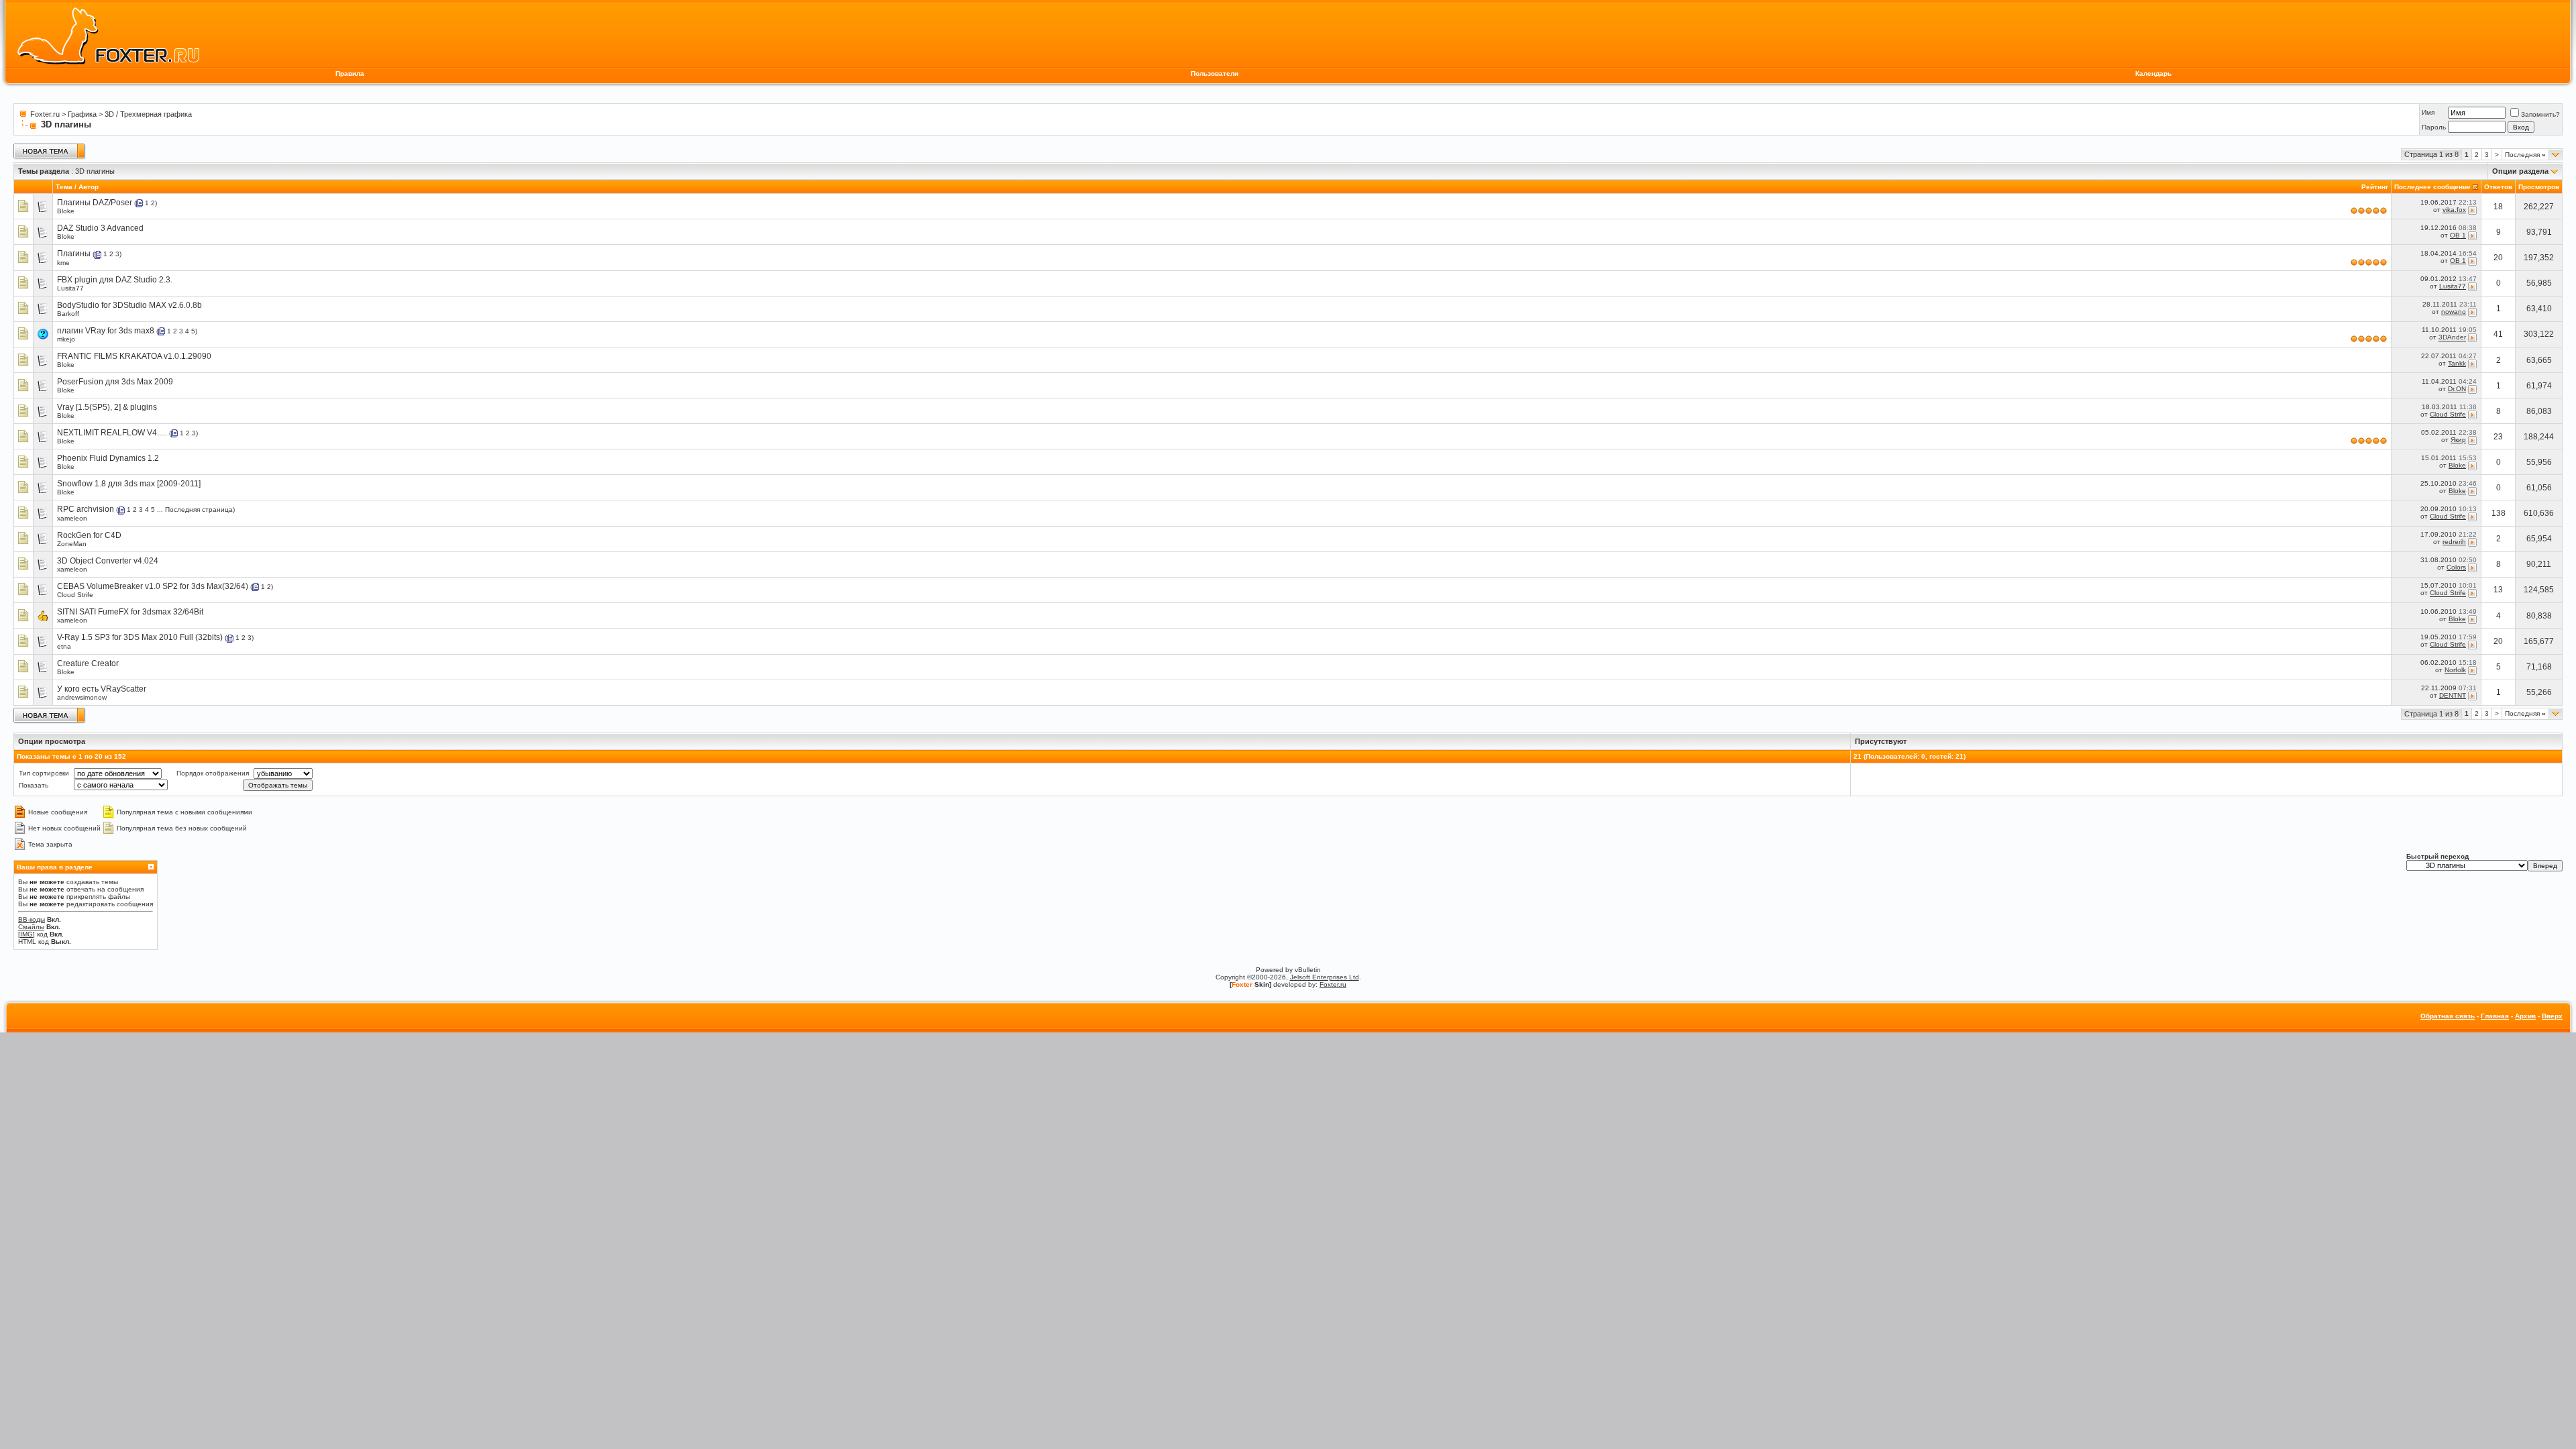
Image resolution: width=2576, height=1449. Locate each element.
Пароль (2434, 127)
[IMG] (26, 934)
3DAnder (2452, 338)
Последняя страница (199, 509)
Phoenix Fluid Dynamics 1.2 (108, 458)
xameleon (72, 518)
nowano (2454, 312)
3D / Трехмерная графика (148, 114)
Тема (64, 187)
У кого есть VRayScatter (102, 689)
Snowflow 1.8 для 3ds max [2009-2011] (129, 484)
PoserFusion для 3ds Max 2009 (115, 382)
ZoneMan (72, 544)
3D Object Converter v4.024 (108, 561)
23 (2498, 437)
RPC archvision (86, 509)
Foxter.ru (45, 114)
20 (2498, 258)
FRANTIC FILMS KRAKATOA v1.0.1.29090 (134, 356)
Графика (82, 114)
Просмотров (2539, 187)
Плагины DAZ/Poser (95, 203)
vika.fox (2454, 210)
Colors (2456, 567)
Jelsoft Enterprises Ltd (1325, 977)
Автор (89, 187)
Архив (2525, 1016)
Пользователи (1215, 73)
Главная (2495, 1016)
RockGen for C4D (89, 535)
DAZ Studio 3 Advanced (100, 228)
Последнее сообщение (2432, 187)
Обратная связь (2448, 1016)
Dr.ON (2457, 389)
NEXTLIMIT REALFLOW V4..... (112, 433)
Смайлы (31, 927)
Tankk (2457, 363)
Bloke (66, 211)
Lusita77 (70, 288)
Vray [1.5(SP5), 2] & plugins (107, 407)
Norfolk (2455, 670)
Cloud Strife (2448, 414)
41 (2498, 334)
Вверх (2552, 1016)
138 (2499, 513)
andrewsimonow (82, 697)
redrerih (2454, 542)
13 (2498, 590)
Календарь (2153, 73)
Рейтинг (2375, 187)
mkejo (66, 339)
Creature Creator (88, 663)
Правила (350, 73)
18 (2498, 207)
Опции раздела (2520, 171)
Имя (2428, 112)
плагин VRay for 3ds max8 (106, 331)
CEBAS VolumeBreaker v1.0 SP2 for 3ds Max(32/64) (153, 586)
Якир (2458, 440)
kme (63, 263)
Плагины (74, 254)
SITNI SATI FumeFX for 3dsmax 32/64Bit (130, 612)
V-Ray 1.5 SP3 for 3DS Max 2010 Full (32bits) (140, 637)
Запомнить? (2540, 114)
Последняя (2525, 155)
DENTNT (2453, 695)
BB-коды (32, 919)
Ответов (2498, 187)
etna (64, 646)
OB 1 (2458, 235)
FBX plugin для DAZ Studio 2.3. (115, 280)
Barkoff (68, 314)
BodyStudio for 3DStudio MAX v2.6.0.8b (129, 305)
